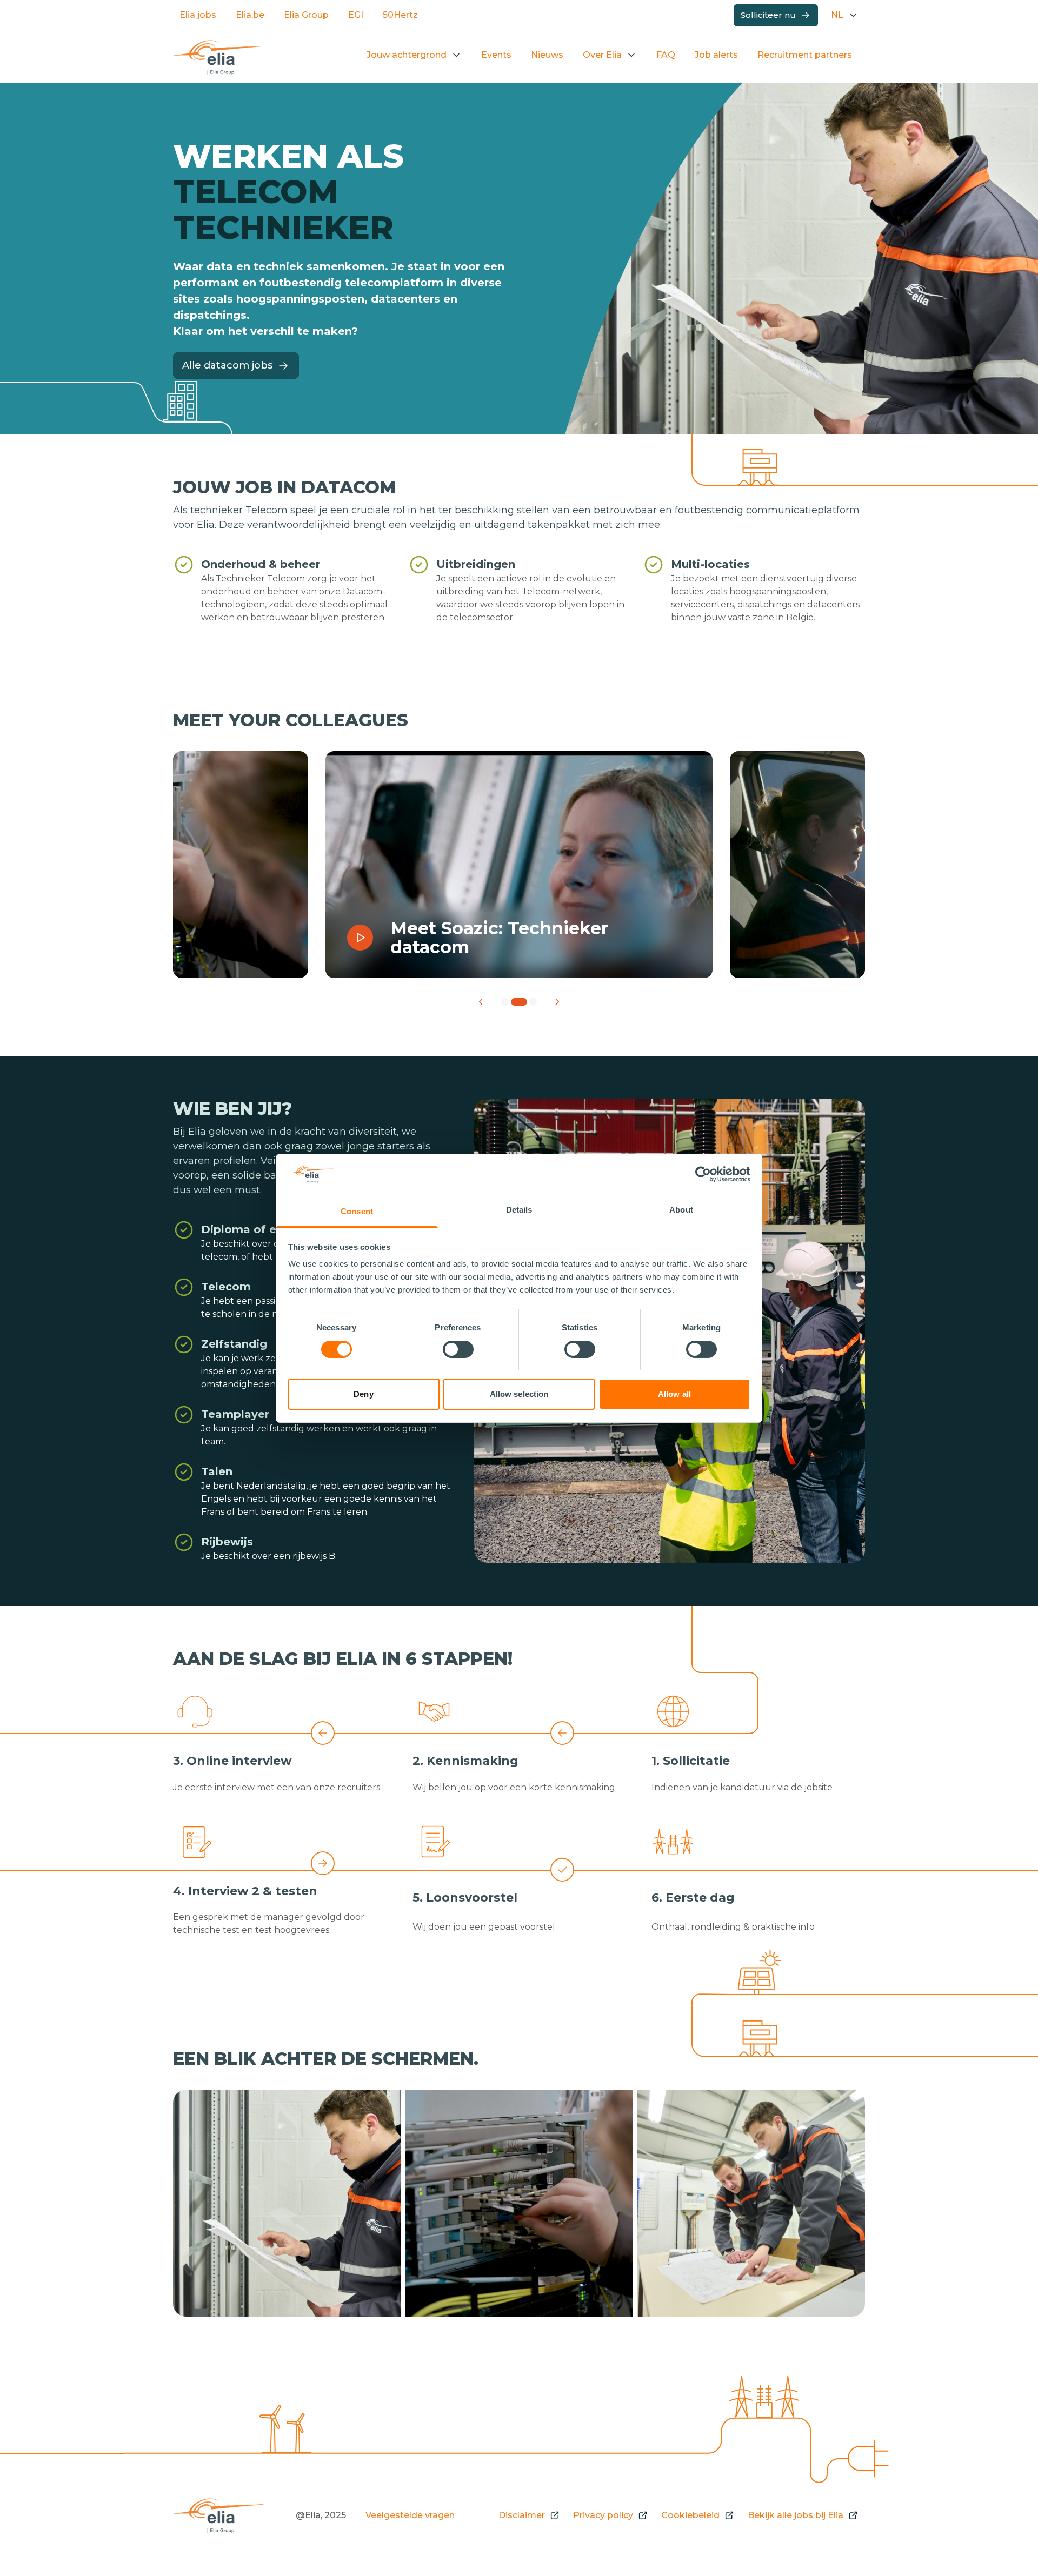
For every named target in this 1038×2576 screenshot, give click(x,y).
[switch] (458, 1349)
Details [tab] (519, 1210)
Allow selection (519, 1394)
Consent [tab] (357, 1211)
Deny (363, 1394)
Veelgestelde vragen (410, 2515)
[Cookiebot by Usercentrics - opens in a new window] (703, 1174)
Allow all (674, 1394)
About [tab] (681, 1210)
